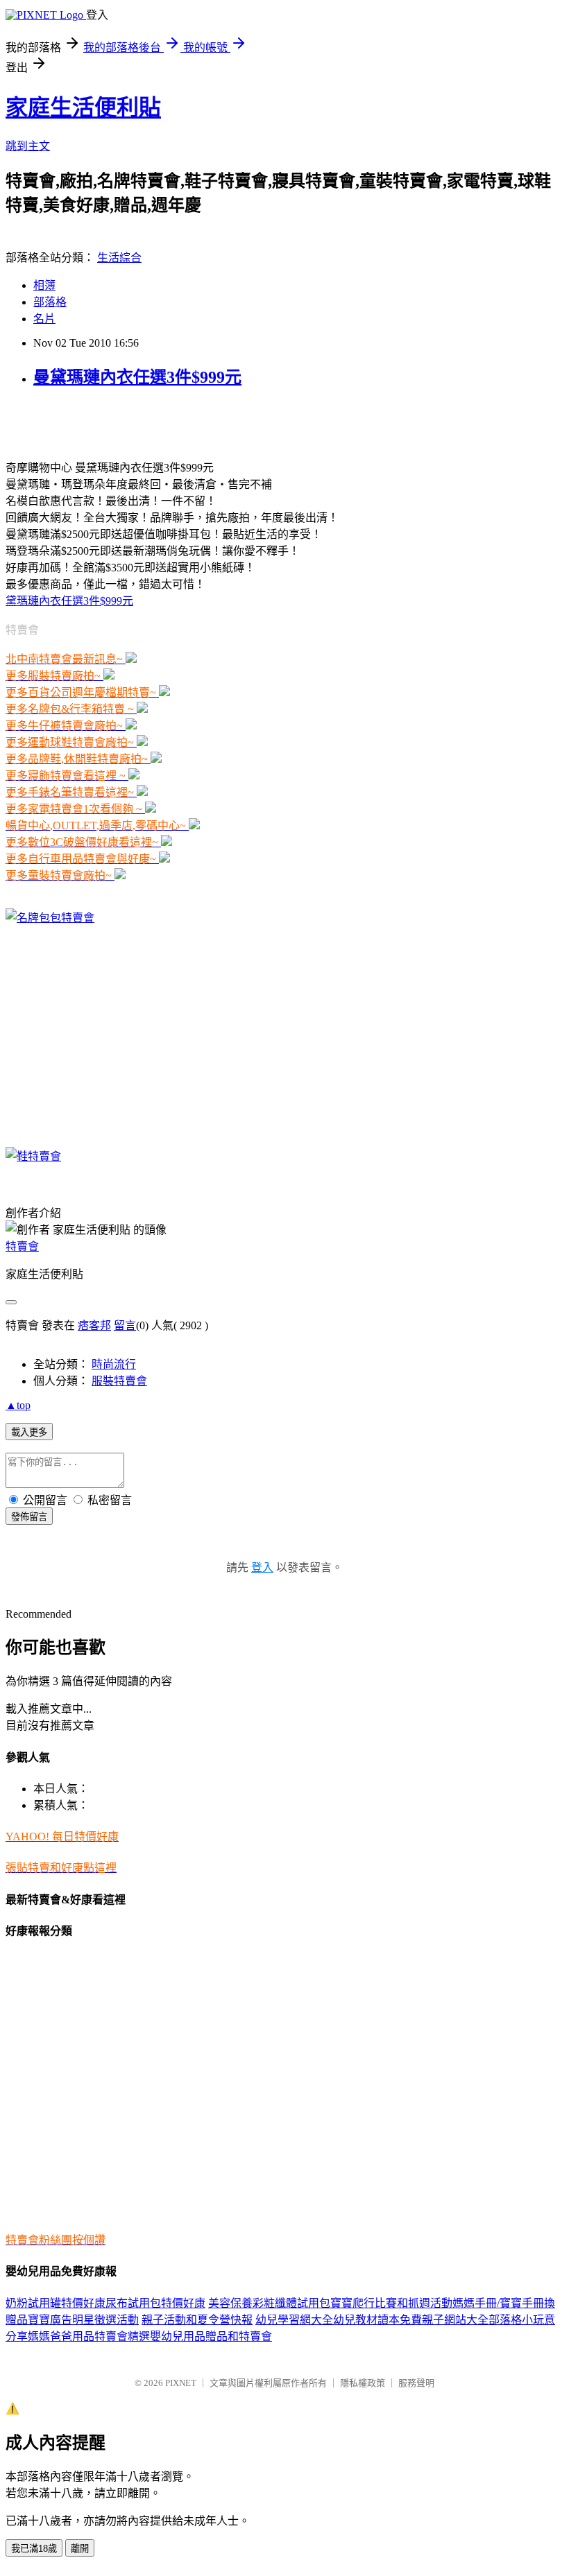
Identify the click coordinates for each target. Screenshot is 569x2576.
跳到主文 (28, 146)
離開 (80, 2549)
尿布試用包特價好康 (155, 2303)
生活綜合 (119, 258)
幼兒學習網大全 (294, 2320)
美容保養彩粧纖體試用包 (269, 2303)
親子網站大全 (455, 2320)
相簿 (44, 285)
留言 (125, 1325)
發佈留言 (29, 1517)
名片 (44, 319)
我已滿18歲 (34, 2549)
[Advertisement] (168, 422)
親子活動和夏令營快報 (197, 2320)
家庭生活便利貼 (83, 107)
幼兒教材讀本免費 (377, 2320)
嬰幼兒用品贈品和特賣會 (211, 2336)
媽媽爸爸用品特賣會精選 (89, 2336)
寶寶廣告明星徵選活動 (83, 2320)
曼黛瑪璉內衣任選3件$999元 (137, 377)
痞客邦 (94, 1325)
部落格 (50, 302)
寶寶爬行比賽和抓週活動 (391, 2303)
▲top (18, 1405)
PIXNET (181, 2383)
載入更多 (29, 1432)
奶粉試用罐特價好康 (56, 2303)
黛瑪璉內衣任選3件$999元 (69, 601)
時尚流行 (114, 1364)
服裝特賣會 (119, 1381)
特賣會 (22, 1246)
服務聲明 (416, 2383)
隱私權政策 (363, 2383)
